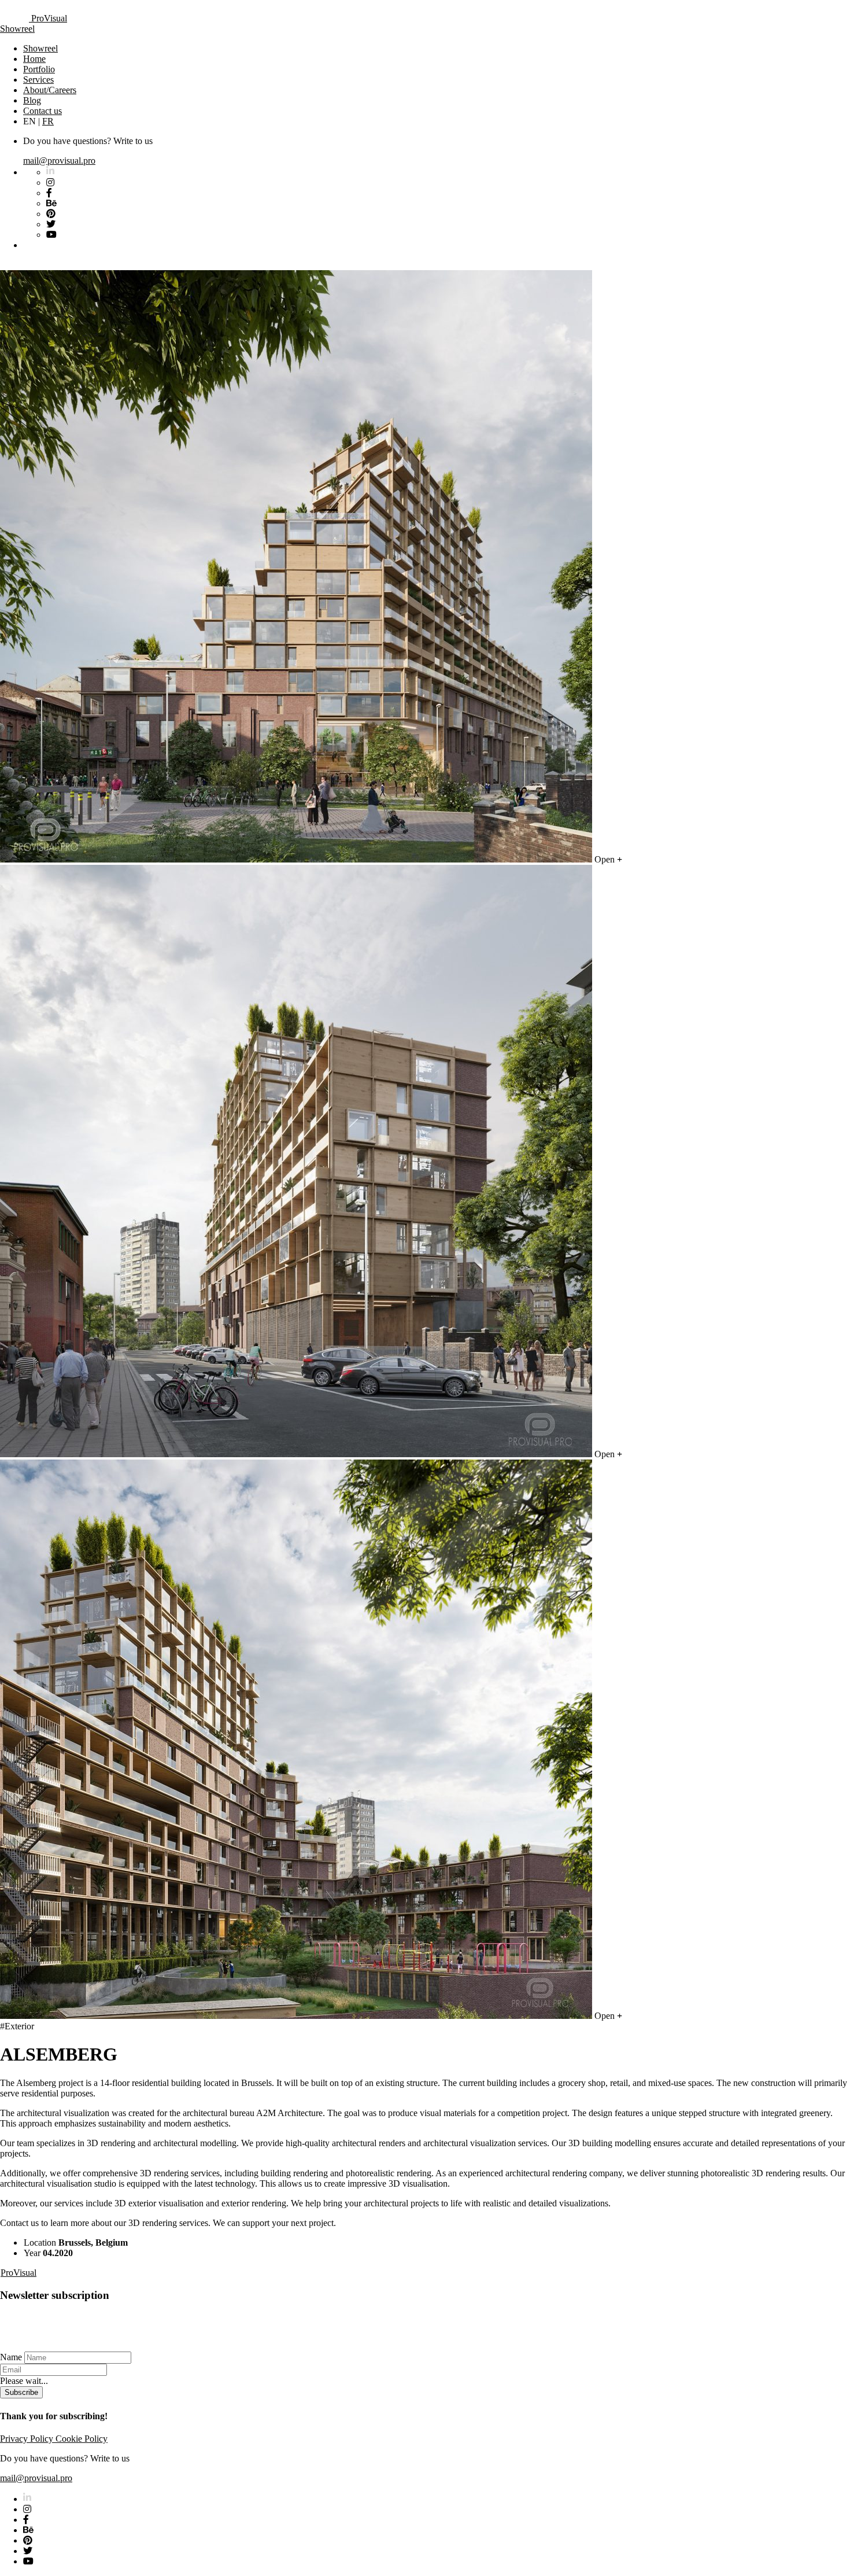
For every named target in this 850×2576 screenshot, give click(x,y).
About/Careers (50, 90)
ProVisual (48, 18)
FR (48, 121)
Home (34, 59)
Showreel (17, 29)
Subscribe (21, 2392)
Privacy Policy (28, 2439)
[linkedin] (27, 2499)
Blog (32, 100)
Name (11, 2357)
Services (38, 80)
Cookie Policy (82, 2439)
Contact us (42, 111)
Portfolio (39, 69)
